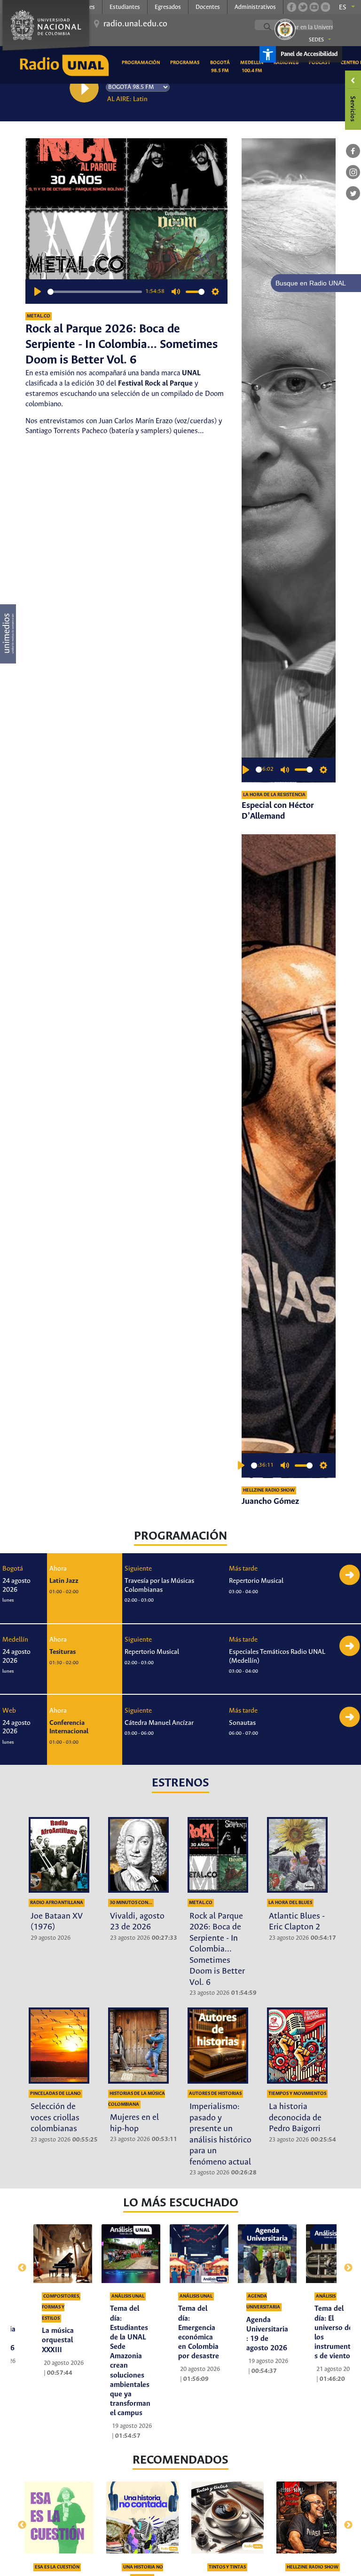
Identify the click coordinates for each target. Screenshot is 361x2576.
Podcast (321, 62)
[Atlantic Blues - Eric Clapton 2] (297, 1855)
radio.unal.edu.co (135, 24)
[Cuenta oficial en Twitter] (303, 7)
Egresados (168, 7)
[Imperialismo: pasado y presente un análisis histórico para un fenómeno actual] (218, 2046)
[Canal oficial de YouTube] (314, 7)
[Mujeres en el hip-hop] (138, 2046)
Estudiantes (125, 7)
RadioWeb (288, 62)
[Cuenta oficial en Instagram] (325, 7)
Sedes (316, 40)
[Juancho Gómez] (289, 1156)
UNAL (191, 373)
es (343, 8)
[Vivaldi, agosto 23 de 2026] (138, 1855)
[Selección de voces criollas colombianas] (59, 2046)
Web (9, 1711)
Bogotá (13, 1569)
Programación (142, 62)
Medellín (15, 1640)
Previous (18, 2263)
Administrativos (255, 7)
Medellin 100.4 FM (253, 67)
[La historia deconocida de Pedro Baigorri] (297, 2046)
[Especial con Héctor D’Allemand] (289, 460)
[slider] (95, 292)
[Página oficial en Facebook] (291, 7)
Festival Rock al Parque (155, 383)
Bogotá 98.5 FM (222, 67)
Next (343, 2263)
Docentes (208, 7)
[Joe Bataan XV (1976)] (59, 1855)
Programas (187, 62)
